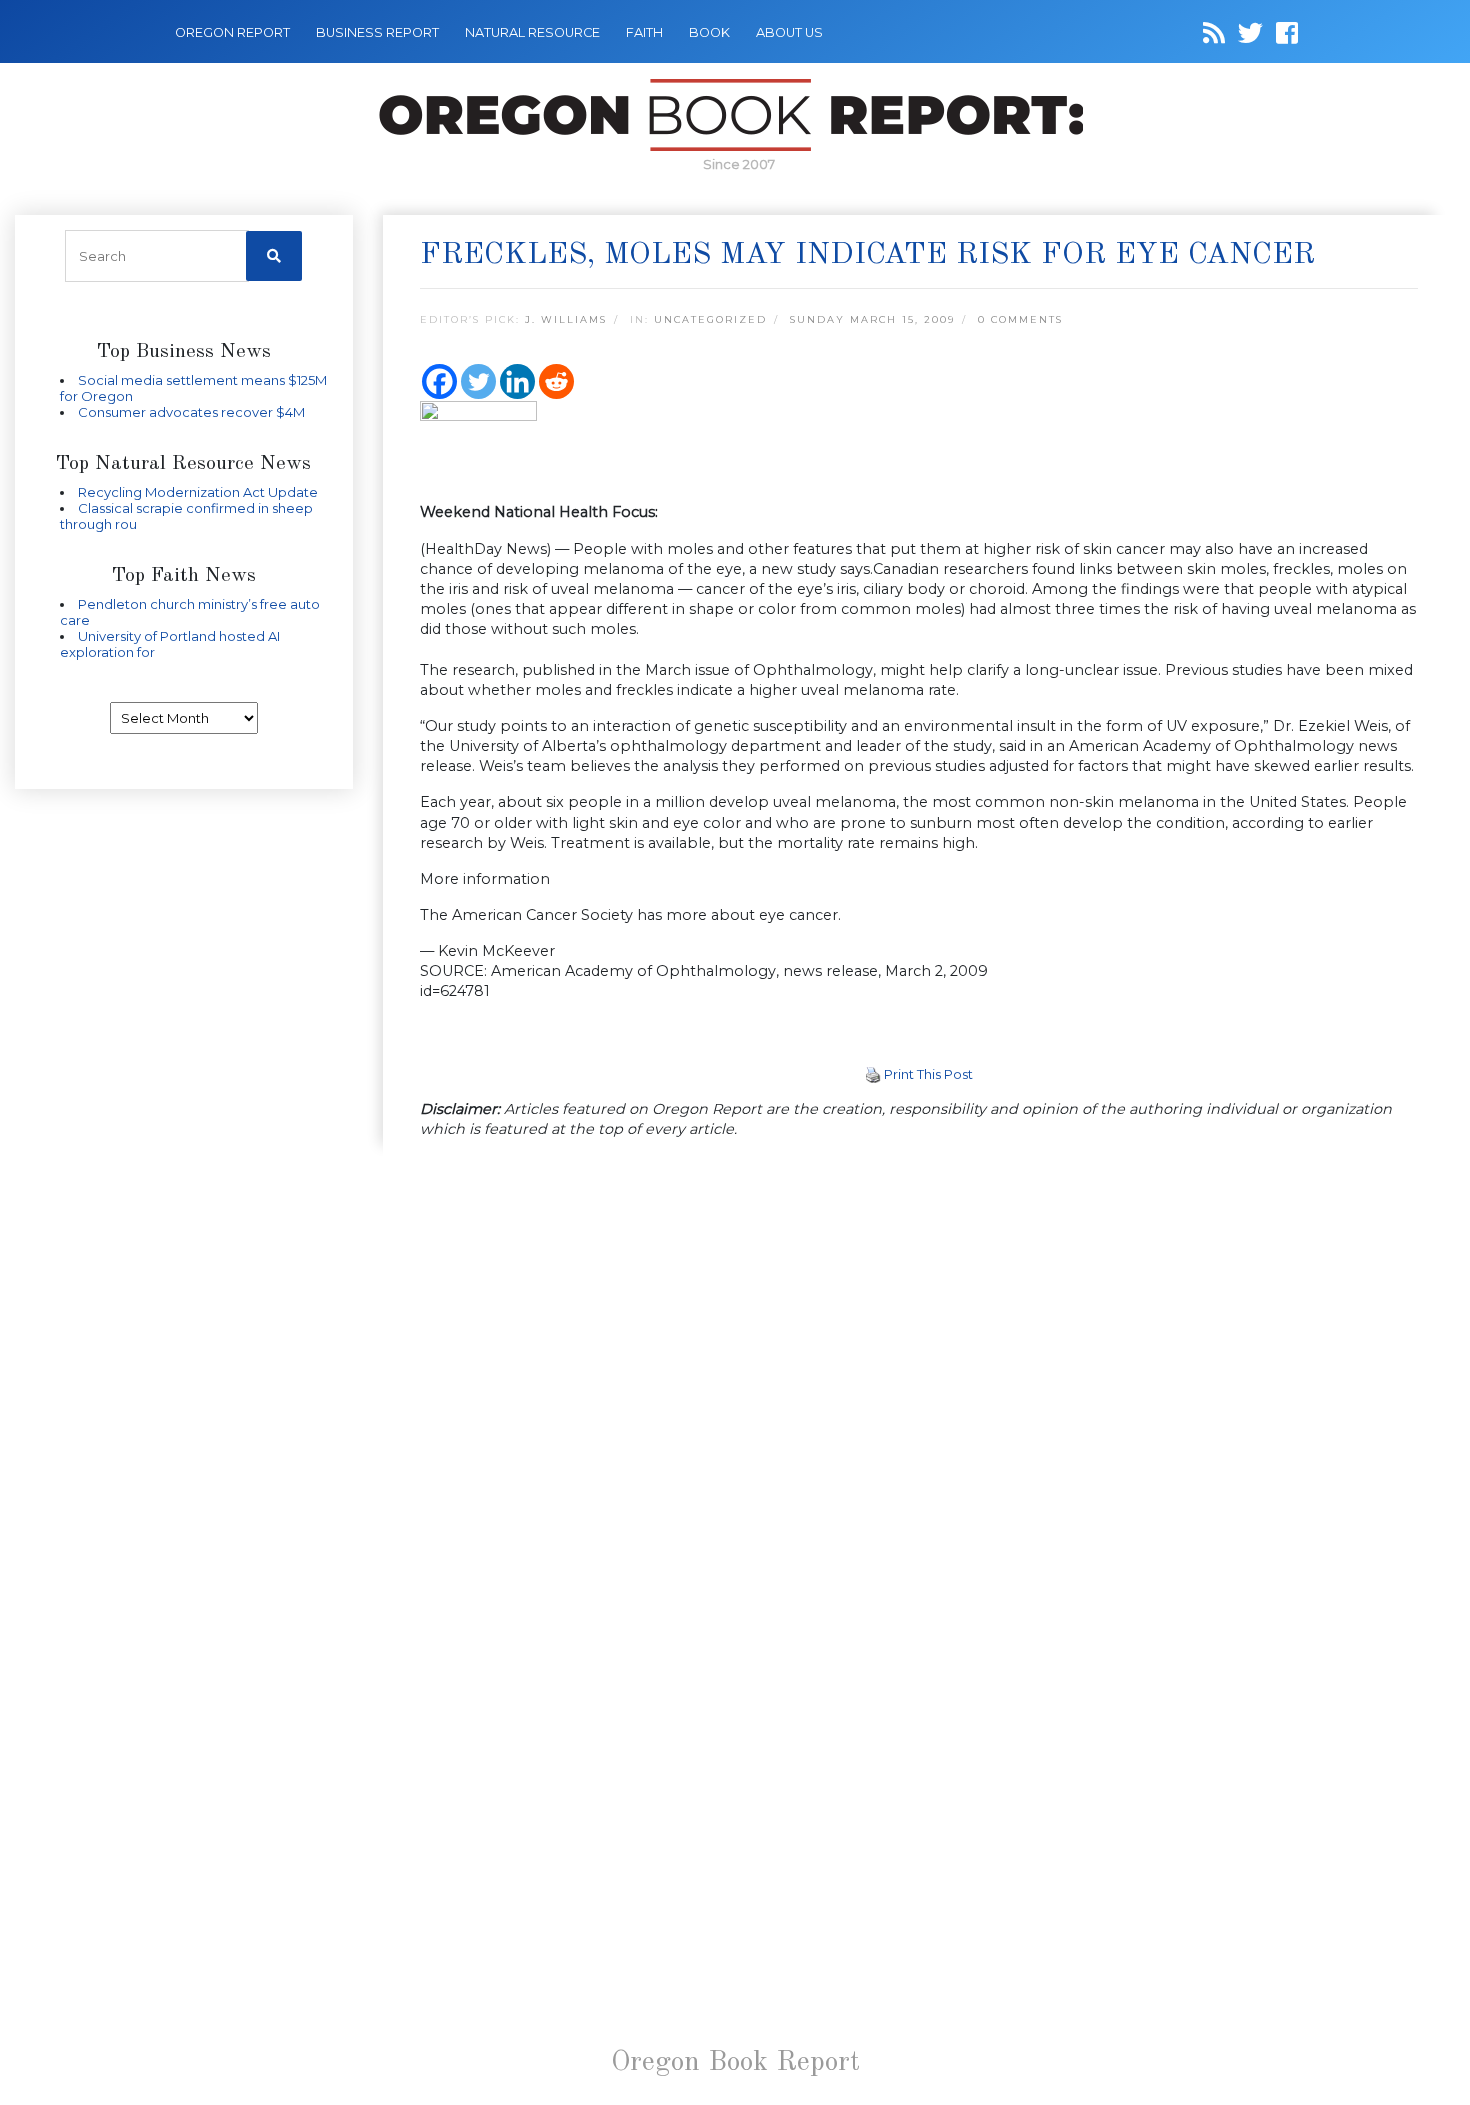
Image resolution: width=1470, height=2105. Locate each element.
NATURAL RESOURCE (532, 32)
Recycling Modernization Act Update (198, 492)
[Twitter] (478, 381)
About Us (789, 32)
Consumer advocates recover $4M (191, 412)
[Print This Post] (873, 1074)
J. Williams (566, 319)
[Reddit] (556, 381)
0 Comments (1020, 319)
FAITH (644, 32)
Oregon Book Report (735, 2063)
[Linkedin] (517, 381)
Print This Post (928, 1074)
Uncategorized (710, 319)
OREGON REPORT (232, 32)
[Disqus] (919, 1416)
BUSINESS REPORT (377, 32)
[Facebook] (439, 381)
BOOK (709, 32)
